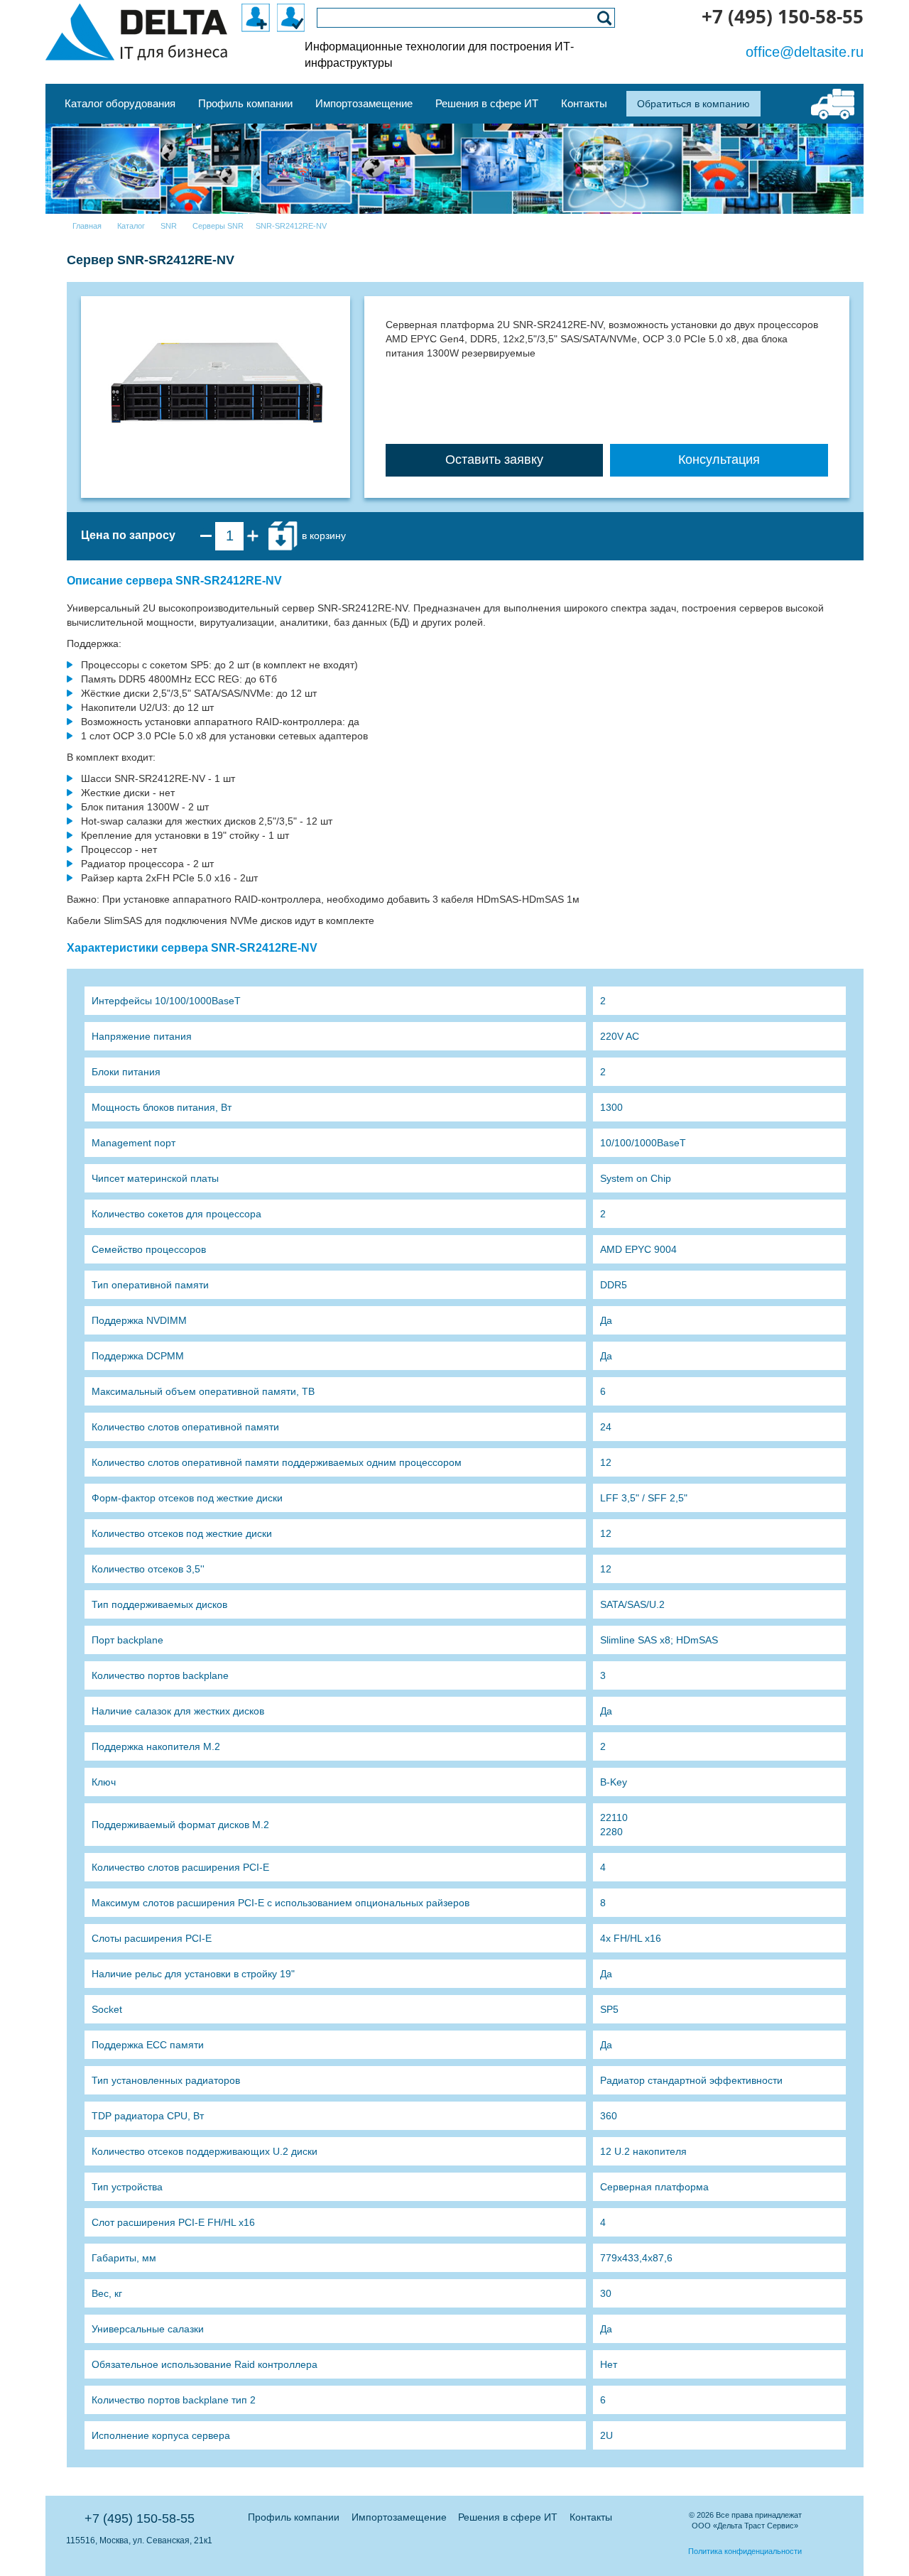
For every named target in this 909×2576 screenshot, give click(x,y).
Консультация (719, 460)
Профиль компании (294, 2517)
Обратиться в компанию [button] (693, 104)
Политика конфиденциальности (745, 2551)
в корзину (322, 535)
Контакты (591, 2517)
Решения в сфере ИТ (508, 2517)
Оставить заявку (494, 460)
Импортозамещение (399, 2517)
